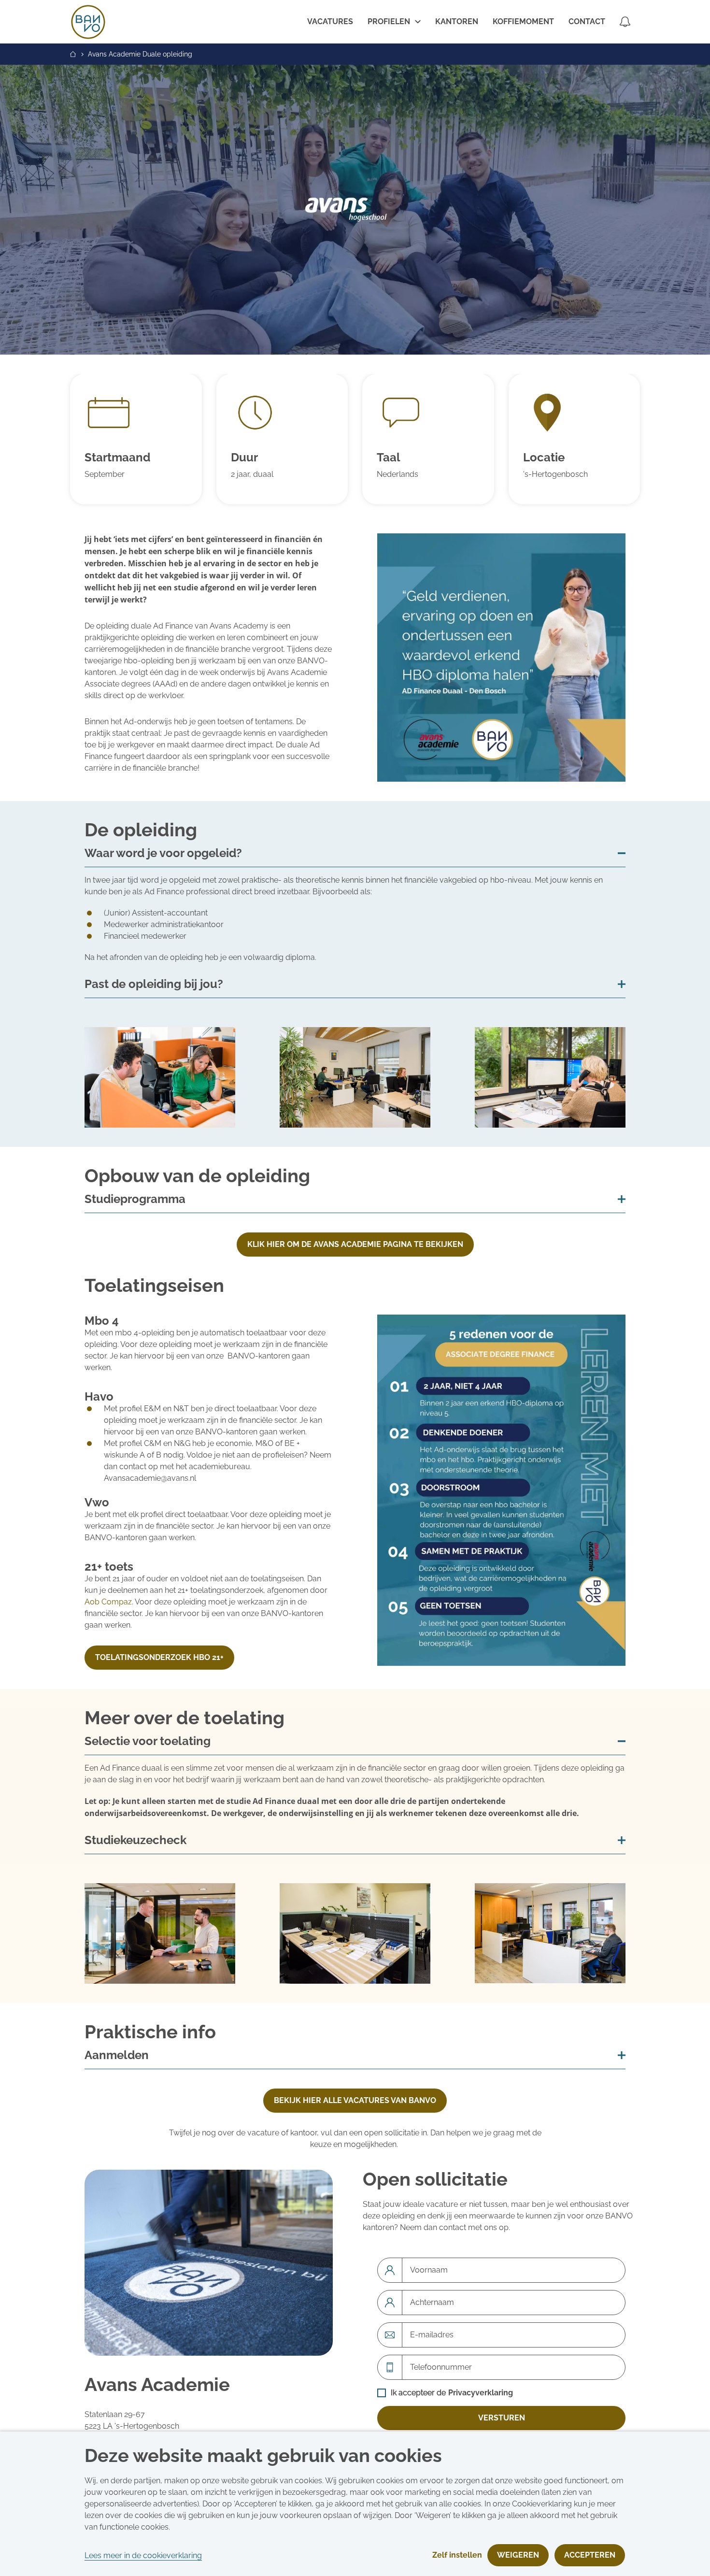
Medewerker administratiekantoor (164, 924)
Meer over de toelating (185, 1718)
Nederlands (398, 474)
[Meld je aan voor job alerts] (625, 22)
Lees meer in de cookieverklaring (143, 2555)
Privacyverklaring (481, 2393)
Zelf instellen (457, 2555)
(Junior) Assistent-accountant (156, 913)
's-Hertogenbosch (555, 474)
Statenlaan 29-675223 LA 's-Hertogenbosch (132, 2420)
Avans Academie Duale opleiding (140, 54)
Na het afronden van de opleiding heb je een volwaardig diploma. (201, 957)
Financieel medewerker (145, 936)
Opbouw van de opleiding (197, 1176)
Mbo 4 (102, 1321)
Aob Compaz (108, 1602)
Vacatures (330, 21)
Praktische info (150, 2032)
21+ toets (109, 1567)
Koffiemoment (523, 21)
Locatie (544, 458)
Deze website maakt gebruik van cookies (263, 2456)
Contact (587, 21)
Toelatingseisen (154, 1286)
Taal (389, 458)
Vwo (97, 1503)
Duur (244, 458)
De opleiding (141, 830)
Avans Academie (157, 2385)
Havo (99, 1397)
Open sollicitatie (435, 2180)
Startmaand (117, 458)
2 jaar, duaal (252, 474)
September (105, 474)
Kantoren (457, 21)
